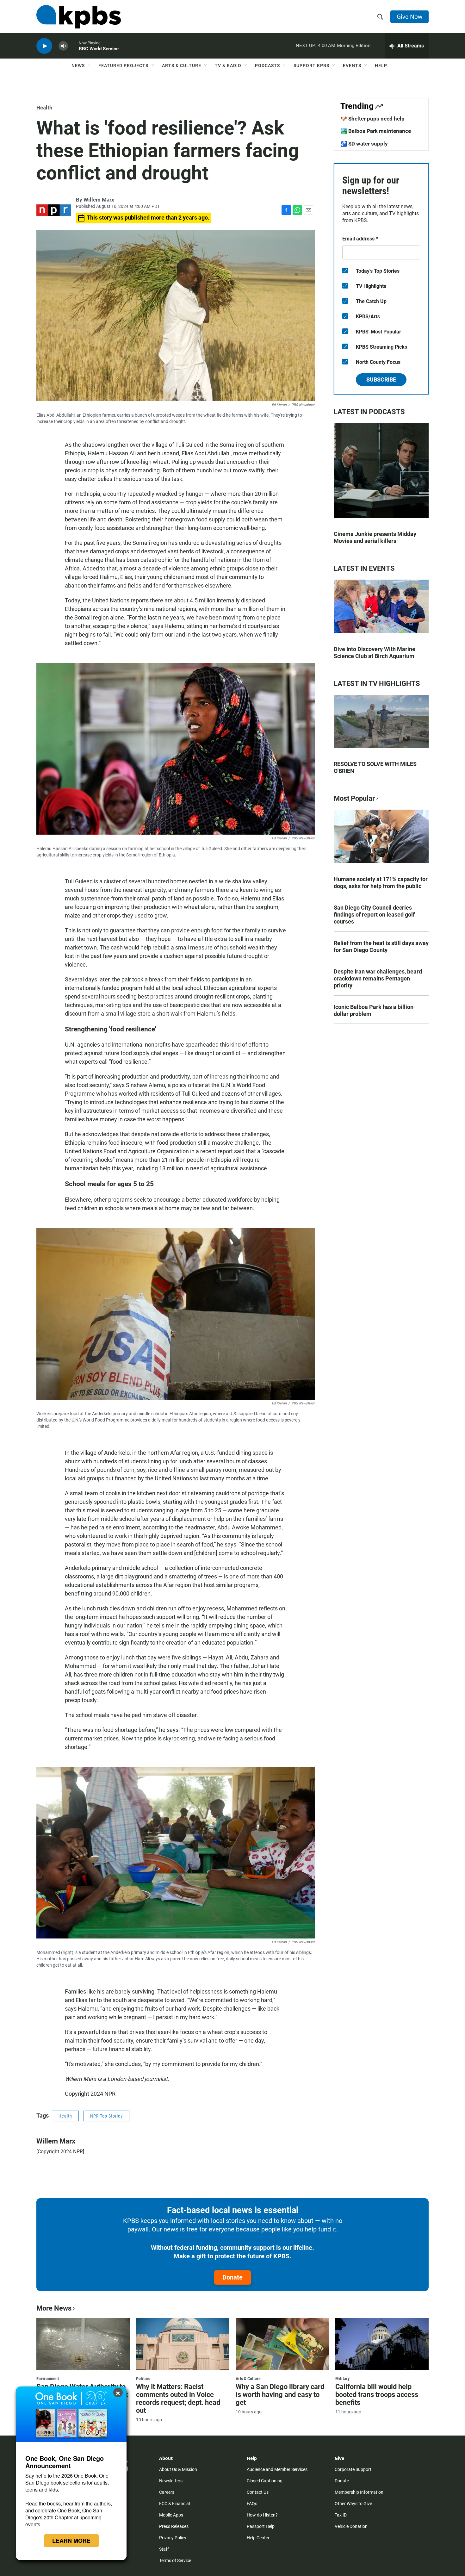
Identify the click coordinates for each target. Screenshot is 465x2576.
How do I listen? (262, 2515)
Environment (48, 2379)
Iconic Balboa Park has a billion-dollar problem (375, 1010)
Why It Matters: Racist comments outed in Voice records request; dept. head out (178, 2399)
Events (352, 65)
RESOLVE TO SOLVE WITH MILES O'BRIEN (375, 767)
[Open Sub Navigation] (90, 65)
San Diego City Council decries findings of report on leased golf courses (374, 915)
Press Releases (174, 2526)
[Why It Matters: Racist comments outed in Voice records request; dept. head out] (183, 2344)
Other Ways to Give (353, 2504)
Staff (164, 2549)
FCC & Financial (174, 2504)
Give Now (409, 16)
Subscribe (381, 380)
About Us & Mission (178, 2469)
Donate (232, 2277)
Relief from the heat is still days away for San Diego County (381, 946)
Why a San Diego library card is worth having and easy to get (280, 2395)
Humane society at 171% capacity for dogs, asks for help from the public (381, 883)
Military (342, 2379)
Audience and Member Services (277, 2469)
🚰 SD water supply (364, 144)
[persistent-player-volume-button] (63, 46)
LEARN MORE (71, 2541)
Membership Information (359, 2492)
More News (54, 2308)
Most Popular (354, 798)
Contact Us (258, 2492)
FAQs (252, 2504)
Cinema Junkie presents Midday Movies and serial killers (375, 537)
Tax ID (341, 2515)
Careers (167, 2492)
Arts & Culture (182, 65)
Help (381, 65)
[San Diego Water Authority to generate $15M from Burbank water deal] (83, 2344)
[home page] (79, 17)
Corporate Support (353, 2469)
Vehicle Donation (351, 2526)
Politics (143, 2379)
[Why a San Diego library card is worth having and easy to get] (282, 2344)
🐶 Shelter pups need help (372, 119)
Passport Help (261, 2526)
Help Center (258, 2538)
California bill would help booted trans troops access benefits (377, 2395)
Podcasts (267, 65)
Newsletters (171, 2481)
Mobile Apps (171, 2515)
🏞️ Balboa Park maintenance (376, 131)
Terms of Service (175, 2560)
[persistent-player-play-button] (44, 46)
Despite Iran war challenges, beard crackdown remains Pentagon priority (378, 978)
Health (44, 108)
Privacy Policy (173, 2538)
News (78, 65)
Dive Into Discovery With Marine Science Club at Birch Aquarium (375, 653)
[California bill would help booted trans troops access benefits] (382, 2344)
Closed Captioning (265, 2481)
